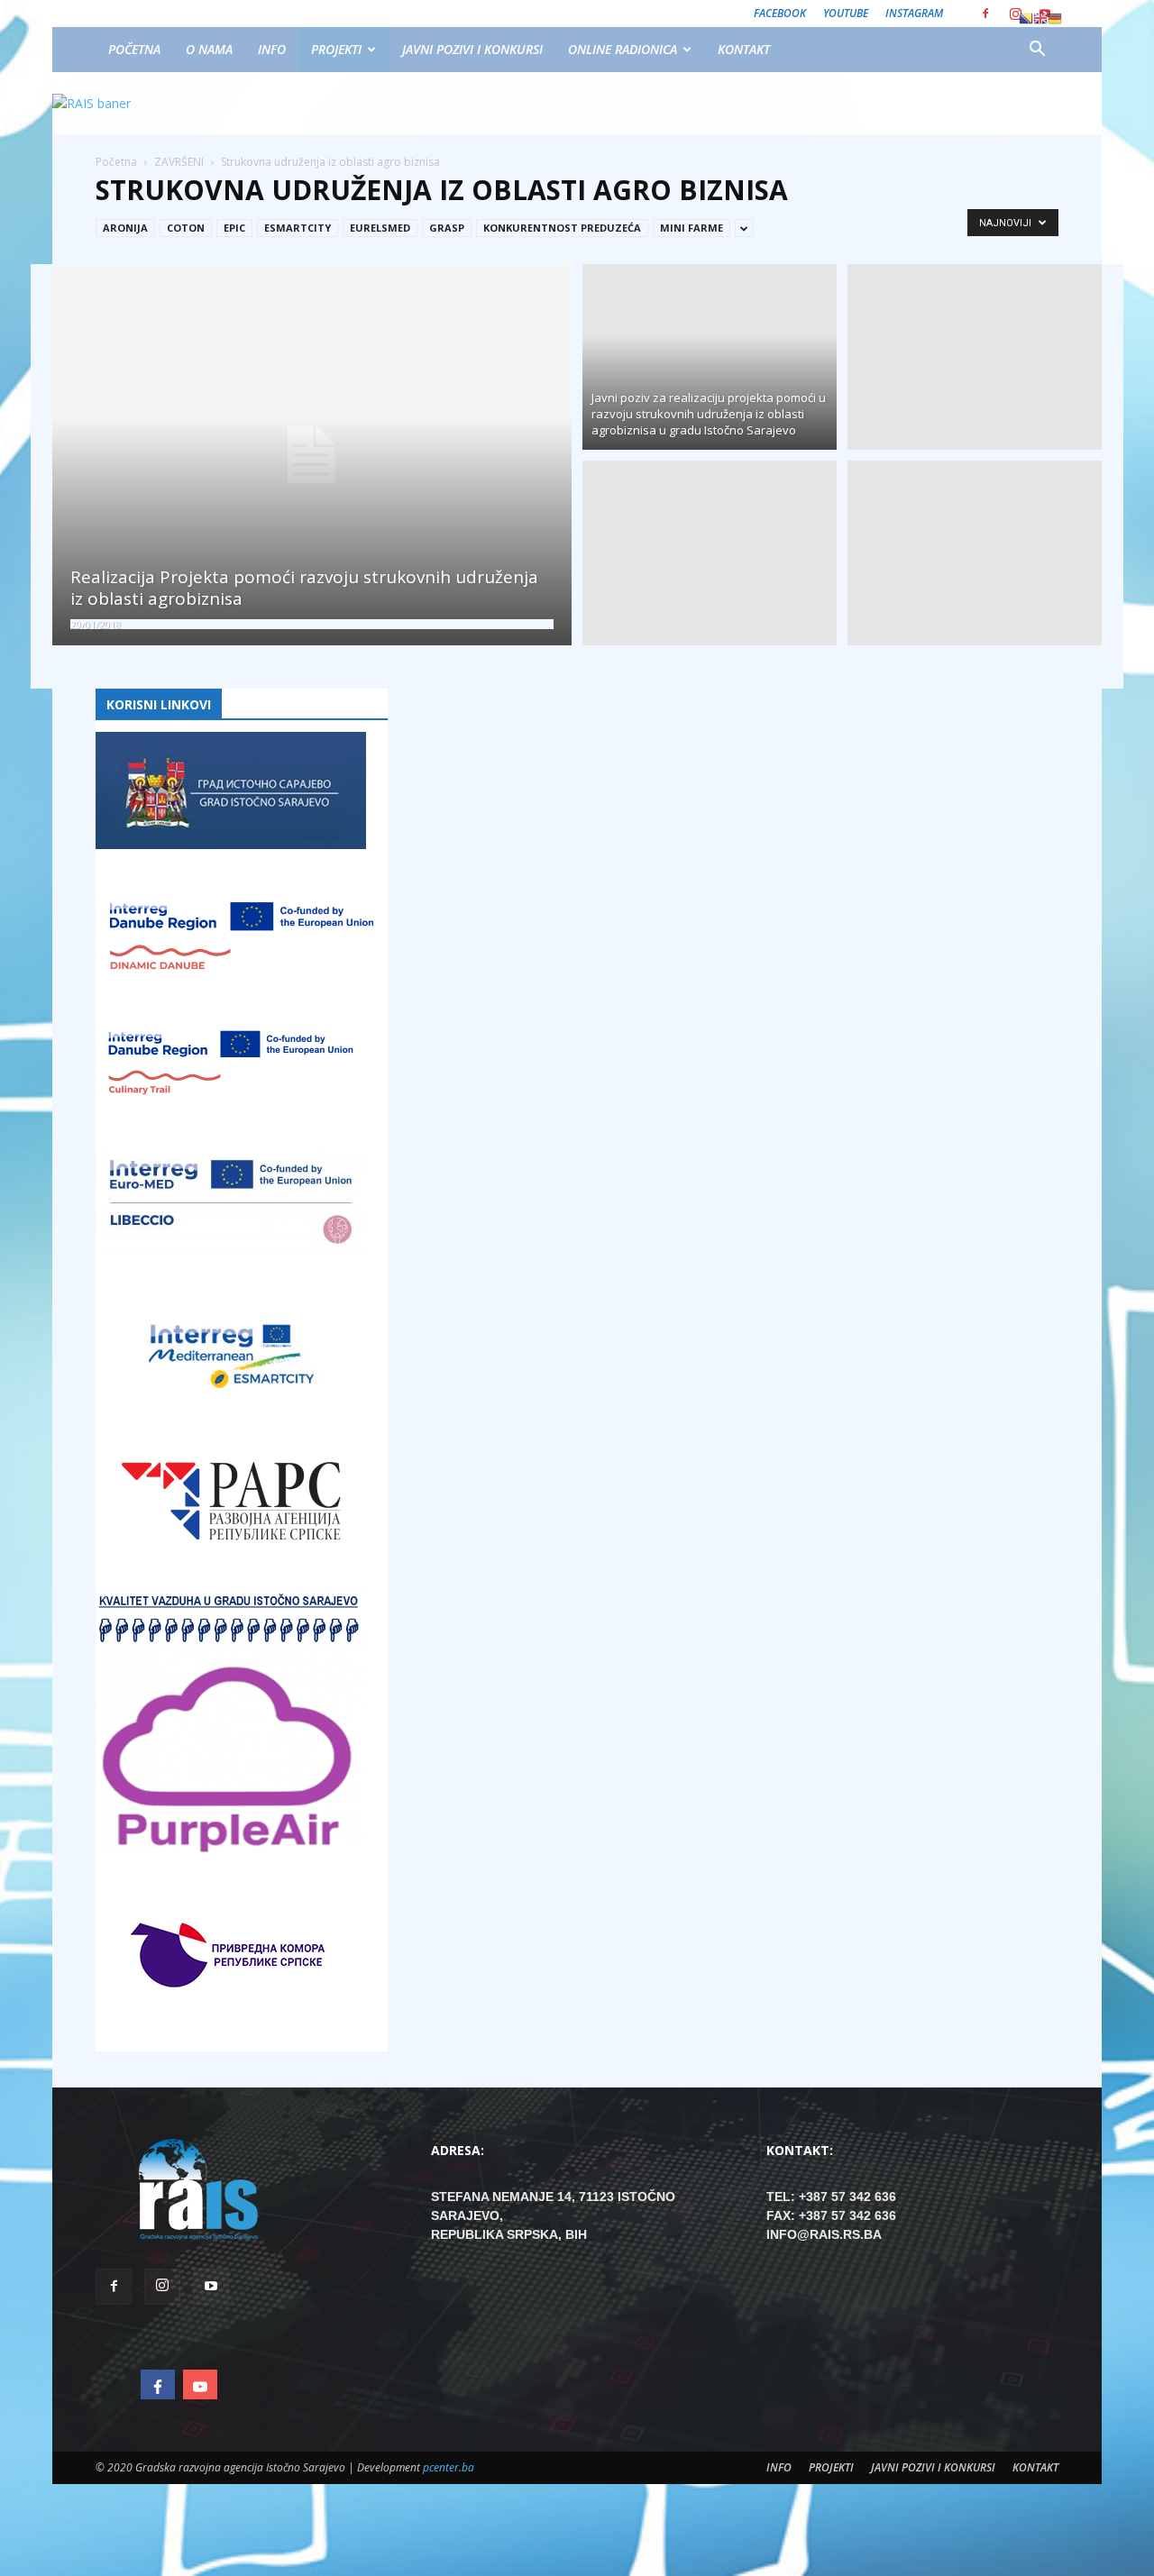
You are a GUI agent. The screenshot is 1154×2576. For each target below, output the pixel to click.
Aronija (125, 228)
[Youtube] (211, 2287)
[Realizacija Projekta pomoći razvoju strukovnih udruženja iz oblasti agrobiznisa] (312, 455)
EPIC (234, 228)
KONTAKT (744, 49)
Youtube (846, 13)
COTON (186, 228)
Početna (116, 162)
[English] (1040, 18)
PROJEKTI (336, 49)
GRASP (447, 228)
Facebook (780, 13)
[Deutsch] (1055, 18)
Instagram (914, 13)
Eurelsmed (380, 228)
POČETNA (134, 49)
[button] (1037, 50)
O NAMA (209, 49)
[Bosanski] (1026, 18)
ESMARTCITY (298, 228)
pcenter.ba (449, 2467)
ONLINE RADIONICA (623, 49)
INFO (272, 49)
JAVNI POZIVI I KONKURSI (472, 49)
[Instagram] (1015, 14)
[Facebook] (985, 14)
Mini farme (691, 228)
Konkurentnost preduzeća (562, 228)
